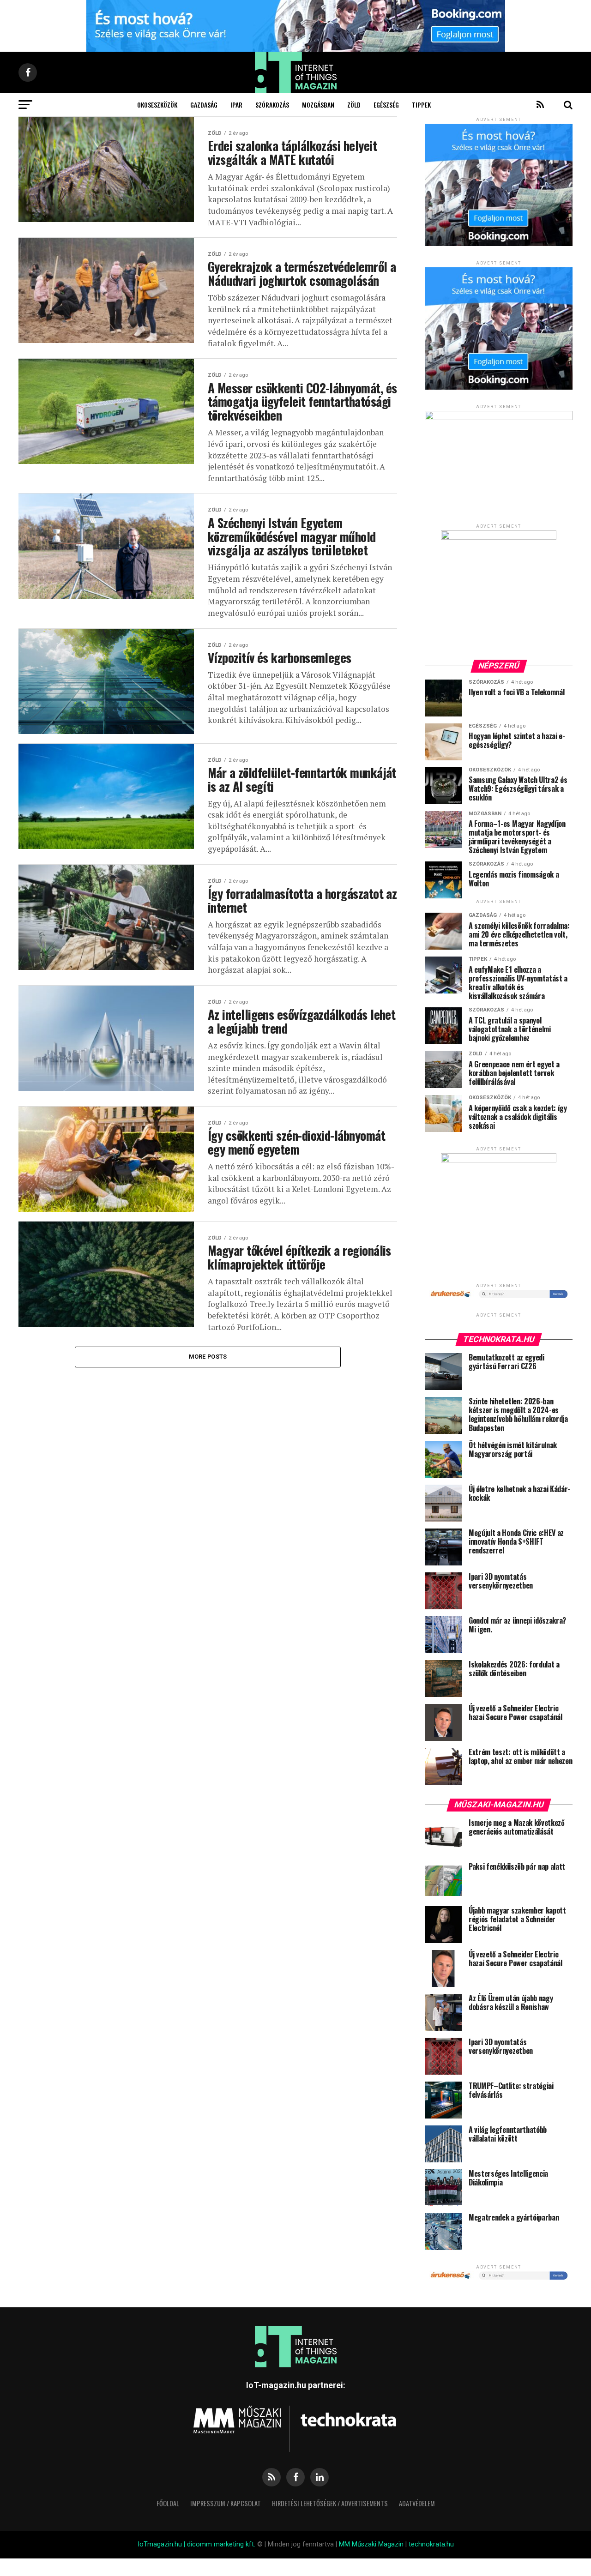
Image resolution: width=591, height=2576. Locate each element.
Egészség (386, 105)
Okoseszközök (157, 105)
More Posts (208, 1357)
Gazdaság (204, 105)
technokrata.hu (431, 2544)
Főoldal (168, 2503)
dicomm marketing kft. (221, 2544)
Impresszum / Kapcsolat (226, 2503)
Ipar (236, 105)
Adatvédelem (417, 2503)
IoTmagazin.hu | (162, 2544)
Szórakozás (272, 105)
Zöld (354, 105)
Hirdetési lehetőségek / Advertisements (330, 2503)
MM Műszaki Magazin (371, 2544)
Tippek (421, 105)
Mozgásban (318, 105)
